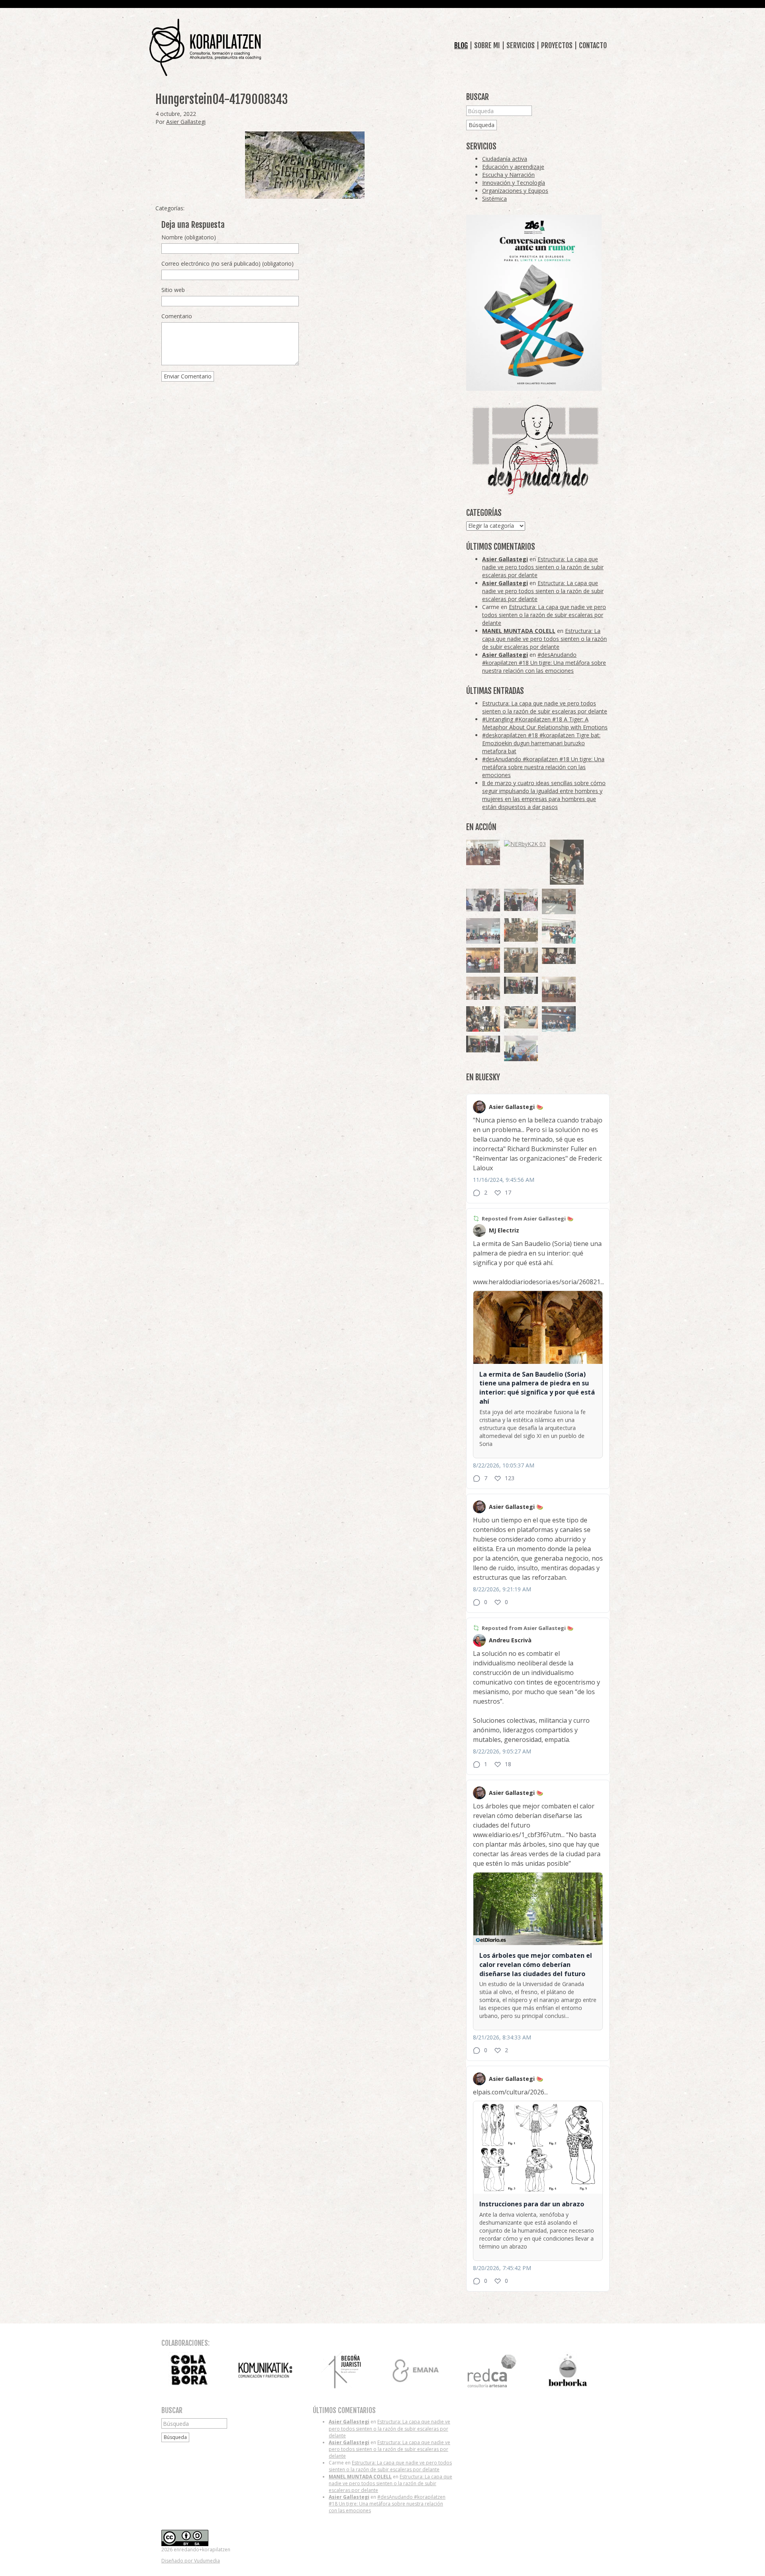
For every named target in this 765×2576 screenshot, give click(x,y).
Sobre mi (487, 45)
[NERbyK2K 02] (483, 1019)
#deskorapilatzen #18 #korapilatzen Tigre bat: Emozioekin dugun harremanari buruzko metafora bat (541, 743)
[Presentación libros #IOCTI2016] (559, 989)
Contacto (593, 45)
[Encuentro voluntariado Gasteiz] (559, 931)
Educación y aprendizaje (513, 167)
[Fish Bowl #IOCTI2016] (483, 960)
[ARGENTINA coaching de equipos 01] (521, 930)
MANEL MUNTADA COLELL (519, 631)
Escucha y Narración (508, 175)
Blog (461, 45)
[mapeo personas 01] (483, 1044)
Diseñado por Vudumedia (191, 2561)
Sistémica (494, 199)
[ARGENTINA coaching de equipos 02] (521, 960)
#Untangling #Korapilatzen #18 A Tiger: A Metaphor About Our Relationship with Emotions (545, 723)
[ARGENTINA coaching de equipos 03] (521, 1017)
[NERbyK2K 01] (567, 862)
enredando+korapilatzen (205, 48)
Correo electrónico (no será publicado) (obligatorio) (228, 263)
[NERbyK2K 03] (525, 844)
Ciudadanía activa (505, 159)
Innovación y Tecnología (514, 183)
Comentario (177, 316)
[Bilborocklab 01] (559, 1019)
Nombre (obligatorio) (189, 237)
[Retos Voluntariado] (559, 901)
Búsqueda (482, 125)
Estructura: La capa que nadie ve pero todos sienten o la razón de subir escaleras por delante (543, 567)
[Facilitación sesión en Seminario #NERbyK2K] (559, 956)
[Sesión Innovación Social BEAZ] (483, 900)
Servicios (521, 45)
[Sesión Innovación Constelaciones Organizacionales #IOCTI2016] (483, 852)
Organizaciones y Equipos (515, 191)
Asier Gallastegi (186, 122)
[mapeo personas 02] (521, 985)
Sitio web (173, 290)
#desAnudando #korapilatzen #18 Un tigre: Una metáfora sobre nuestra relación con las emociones (544, 663)
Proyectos (557, 45)
